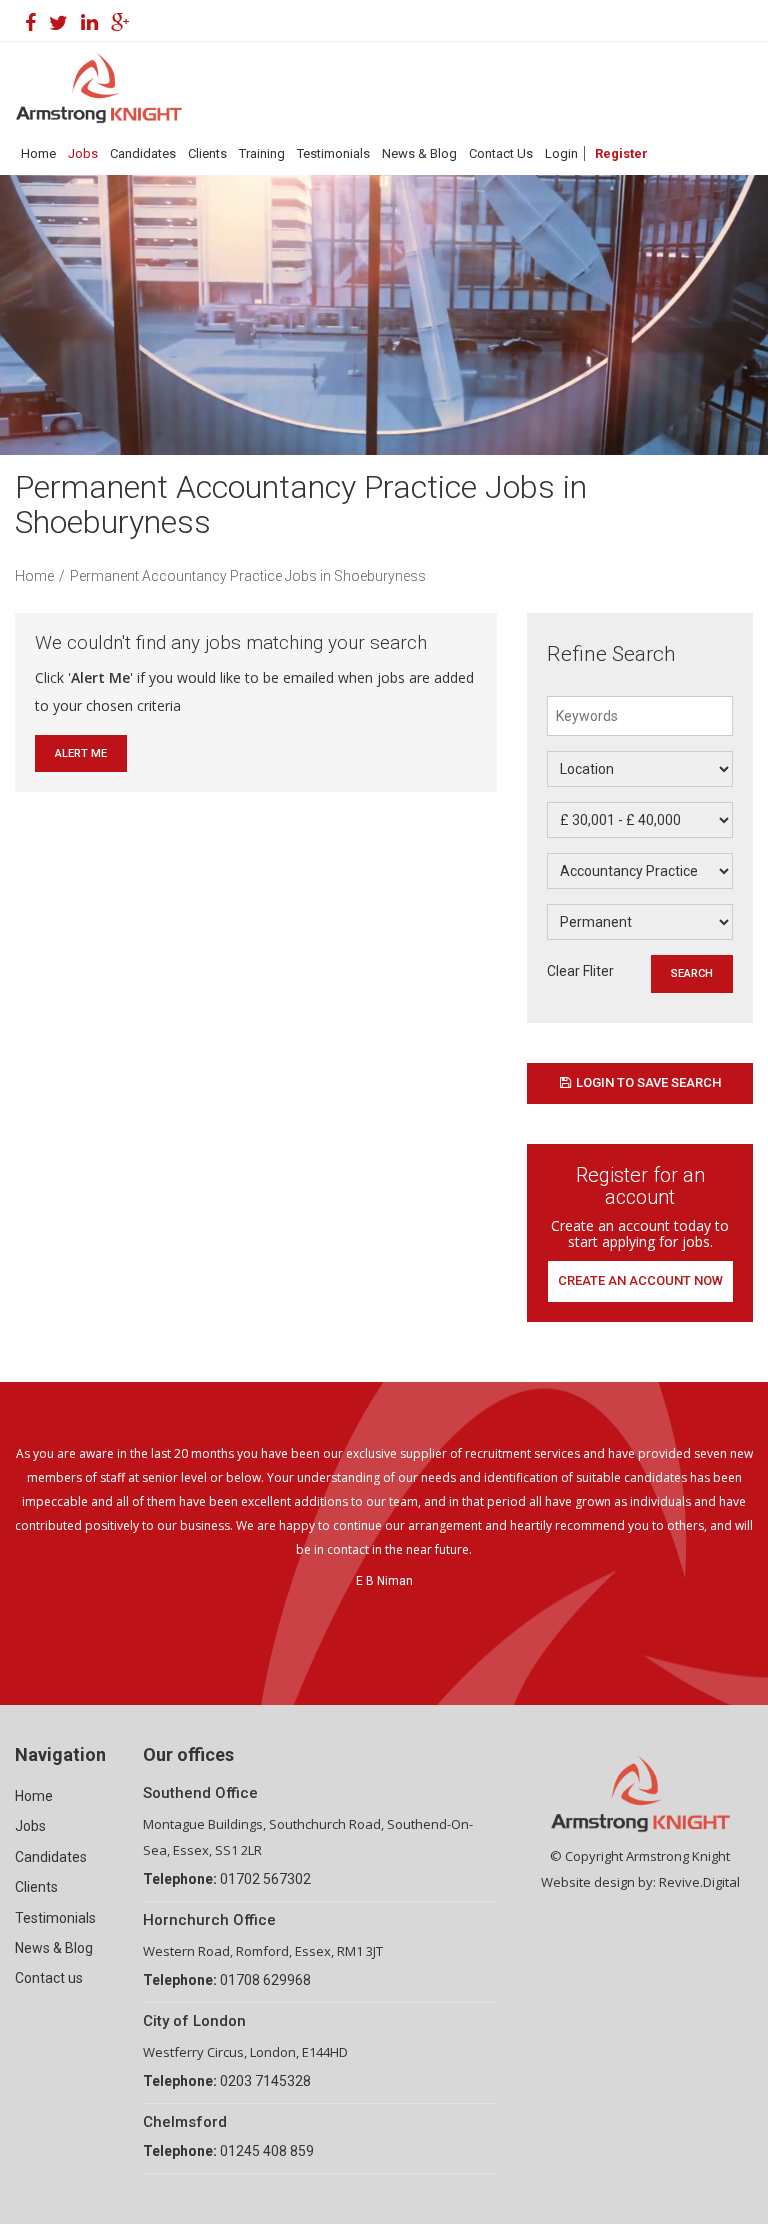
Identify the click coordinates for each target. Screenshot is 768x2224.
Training (262, 153)
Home (38, 153)
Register (621, 153)
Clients (207, 153)
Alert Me (81, 753)
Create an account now (640, 1280)
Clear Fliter (580, 971)
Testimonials (333, 153)
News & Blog (419, 153)
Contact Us (501, 153)
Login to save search (648, 1082)
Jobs (83, 153)
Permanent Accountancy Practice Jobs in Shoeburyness (248, 576)
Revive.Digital (699, 1882)
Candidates (143, 153)
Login (561, 153)
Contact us (49, 1978)
